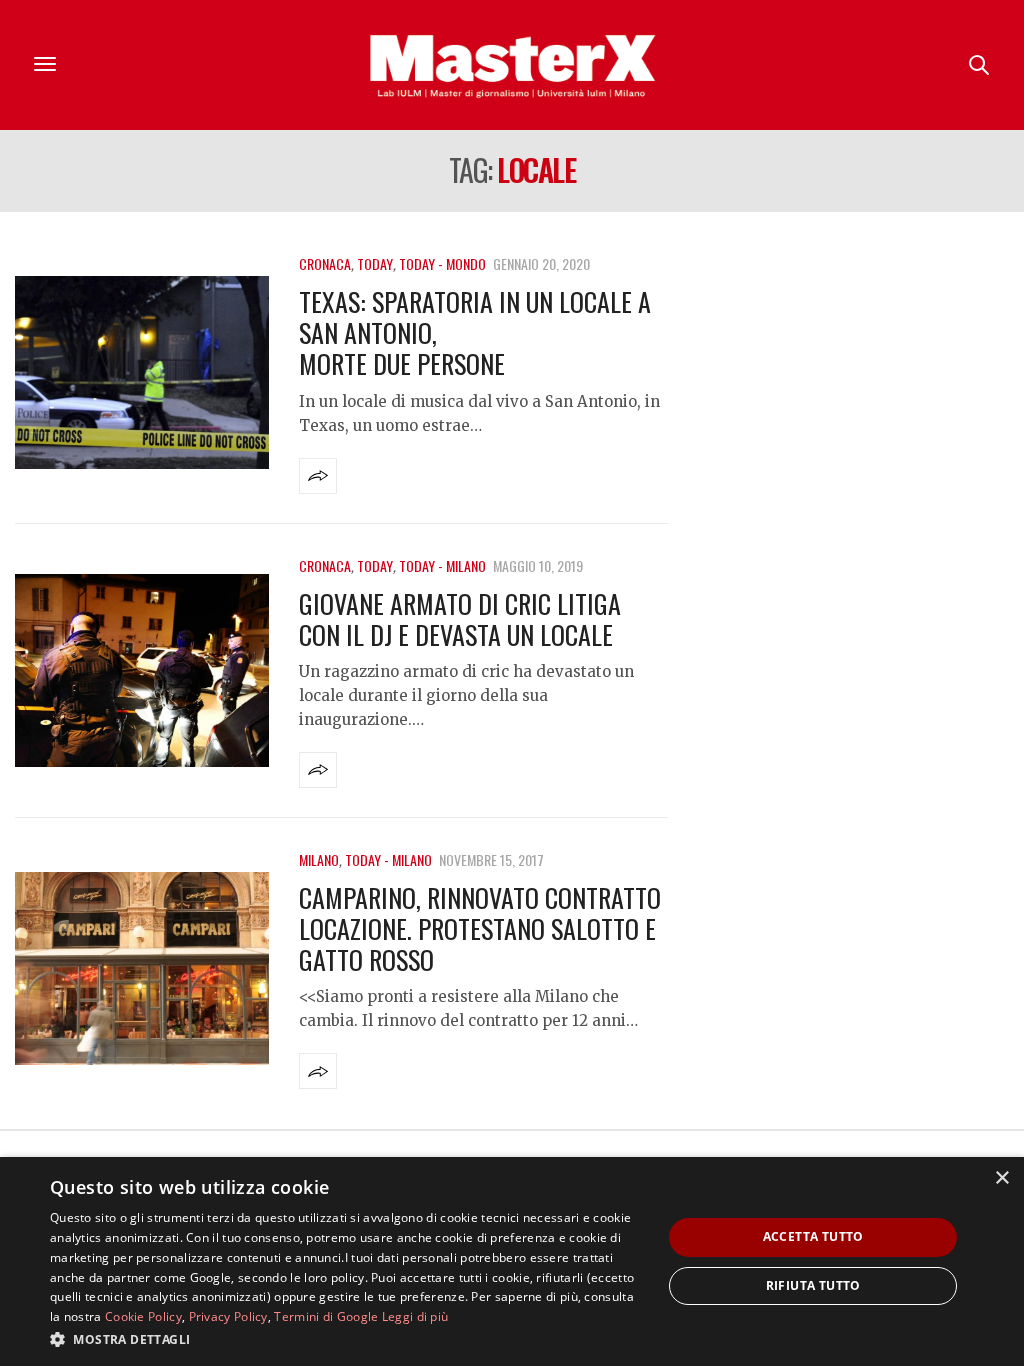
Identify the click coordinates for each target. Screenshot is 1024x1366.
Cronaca (325, 263)
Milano (319, 859)
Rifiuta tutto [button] (813, 1285)
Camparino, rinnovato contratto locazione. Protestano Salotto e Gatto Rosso (480, 928)
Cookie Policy (143, 1316)
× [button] (1001, 1178)
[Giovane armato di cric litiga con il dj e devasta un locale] (142, 670)
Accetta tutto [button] (813, 1236)
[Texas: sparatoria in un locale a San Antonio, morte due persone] (142, 372)
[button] (347, 1339)
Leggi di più (415, 1316)
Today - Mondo (442, 263)
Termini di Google (326, 1316)
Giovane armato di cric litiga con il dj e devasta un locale (460, 619)
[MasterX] (512, 65)
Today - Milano (442, 565)
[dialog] (512, 1261)
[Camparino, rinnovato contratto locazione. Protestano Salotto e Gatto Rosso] (142, 968)
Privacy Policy (228, 1316)
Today (375, 263)
